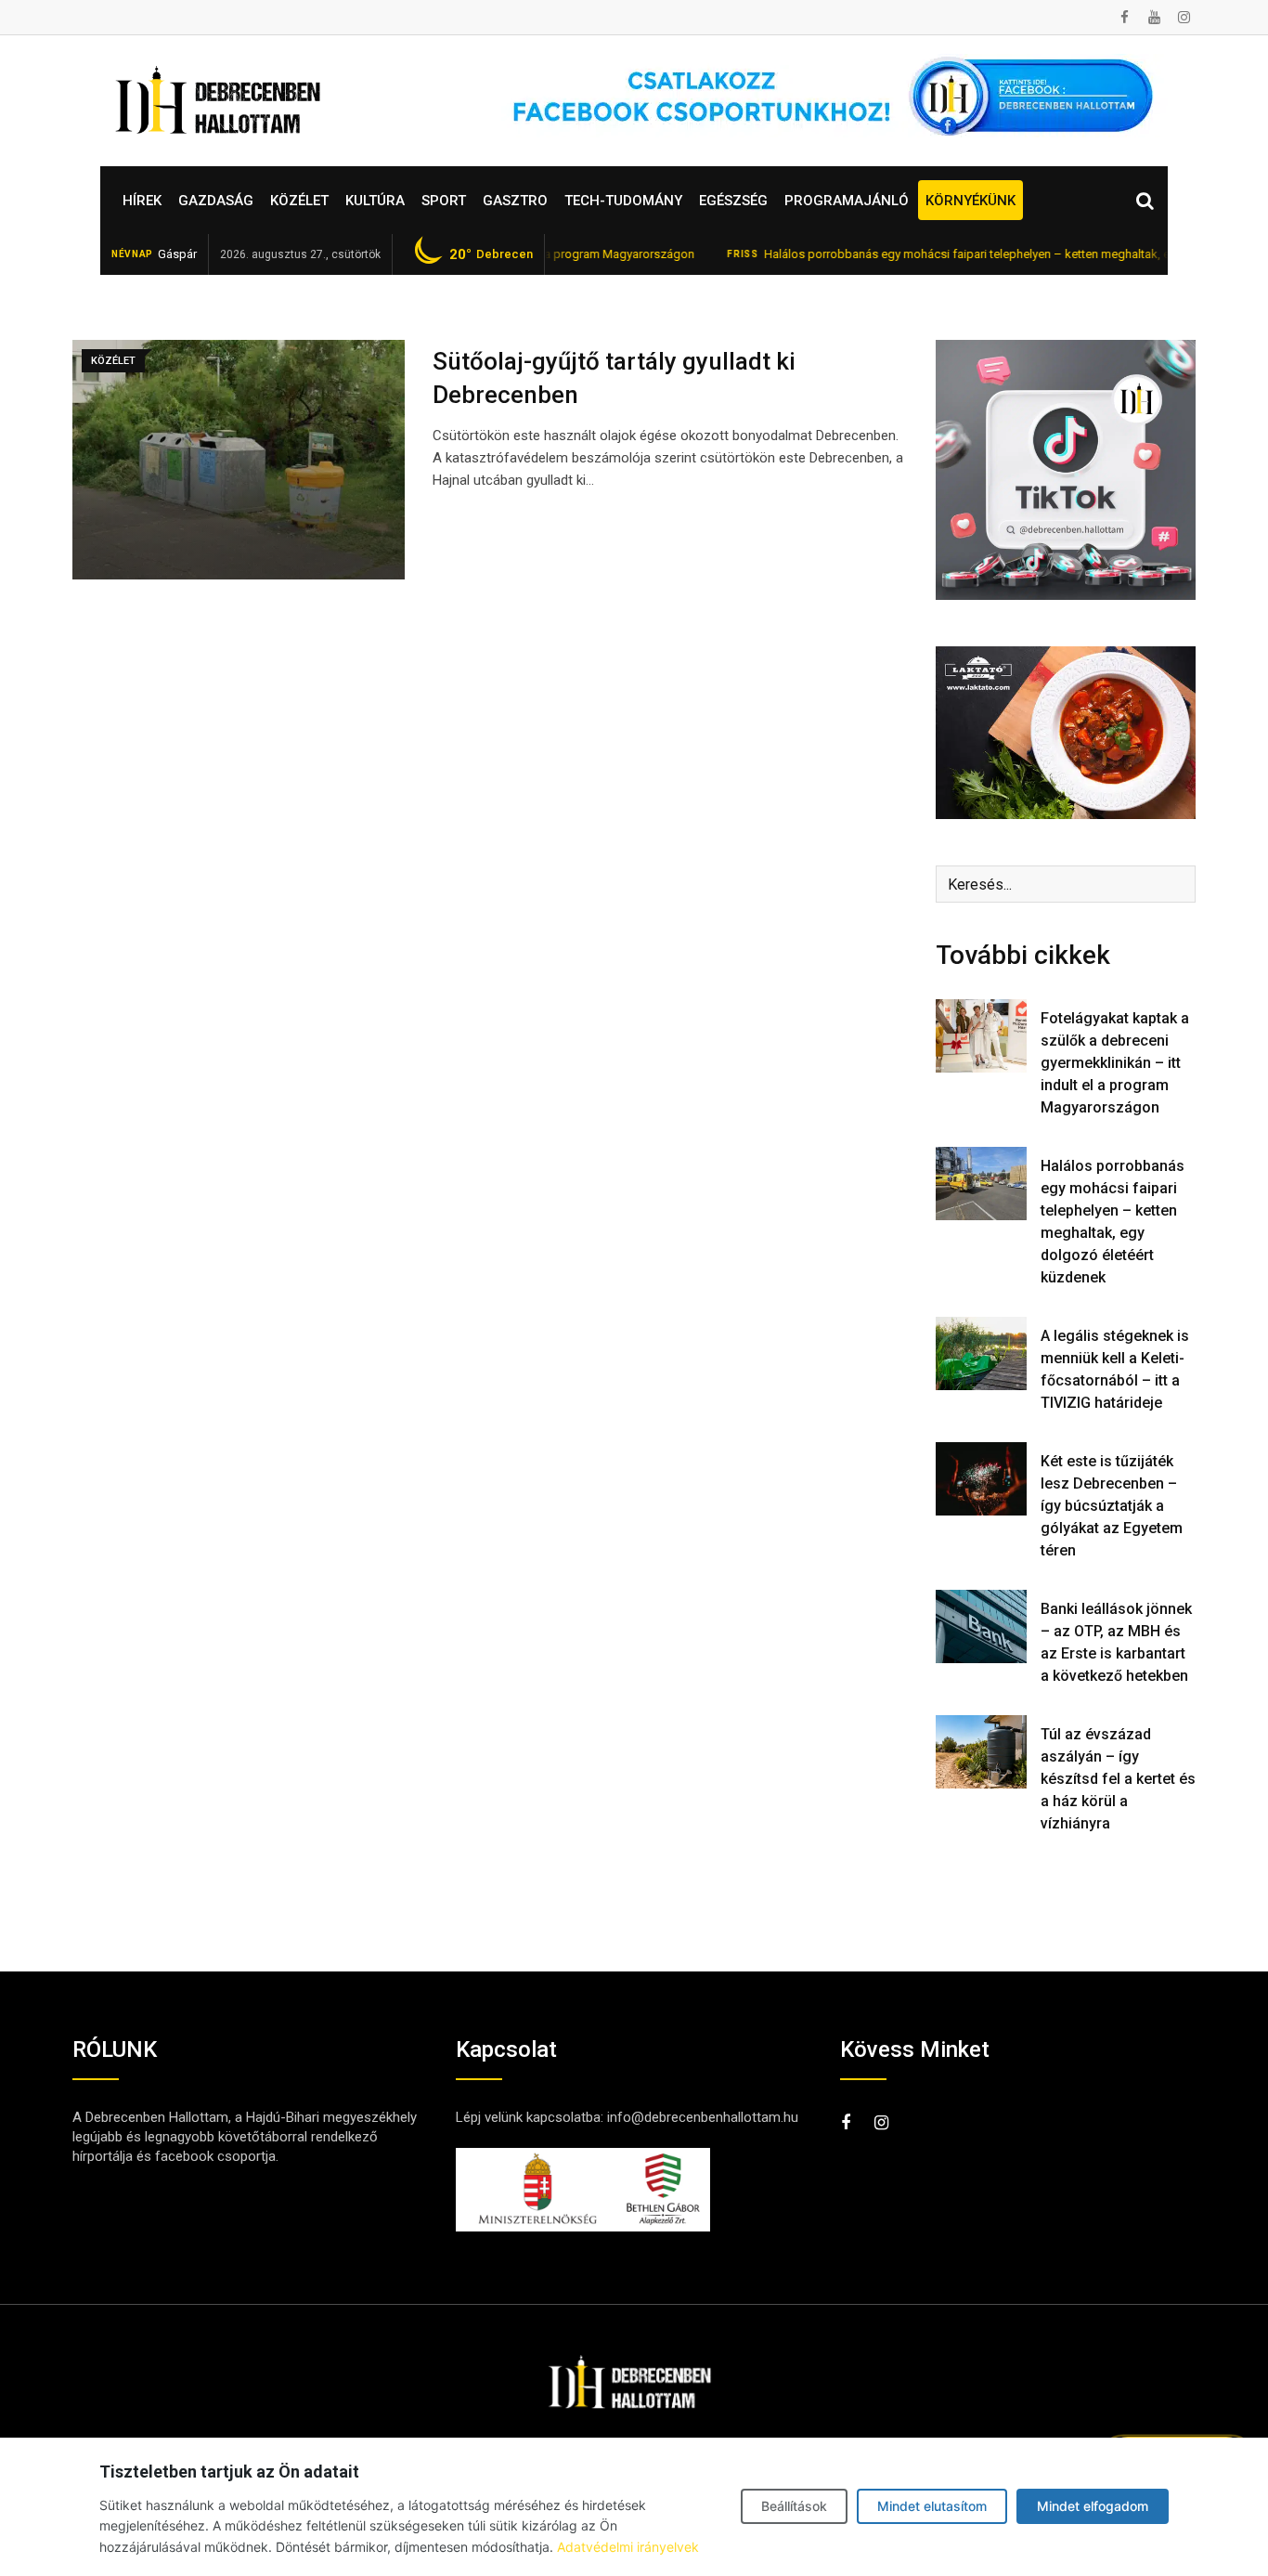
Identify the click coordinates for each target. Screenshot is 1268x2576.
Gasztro (515, 201)
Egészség (733, 201)
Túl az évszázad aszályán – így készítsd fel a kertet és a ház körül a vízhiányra (1118, 1779)
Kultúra (375, 201)
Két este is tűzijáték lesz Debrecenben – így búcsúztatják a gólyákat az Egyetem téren (1112, 1506)
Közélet (299, 201)
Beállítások (794, 2506)
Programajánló (847, 201)
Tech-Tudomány (623, 201)
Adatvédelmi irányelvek (628, 2547)
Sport (444, 201)
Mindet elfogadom (1093, 2506)
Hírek (142, 201)
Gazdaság (216, 201)
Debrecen (491, 254)
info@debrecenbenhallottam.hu (703, 2117)
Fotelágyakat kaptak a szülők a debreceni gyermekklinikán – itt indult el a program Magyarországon (1115, 1063)
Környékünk (970, 201)
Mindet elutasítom (932, 2506)
